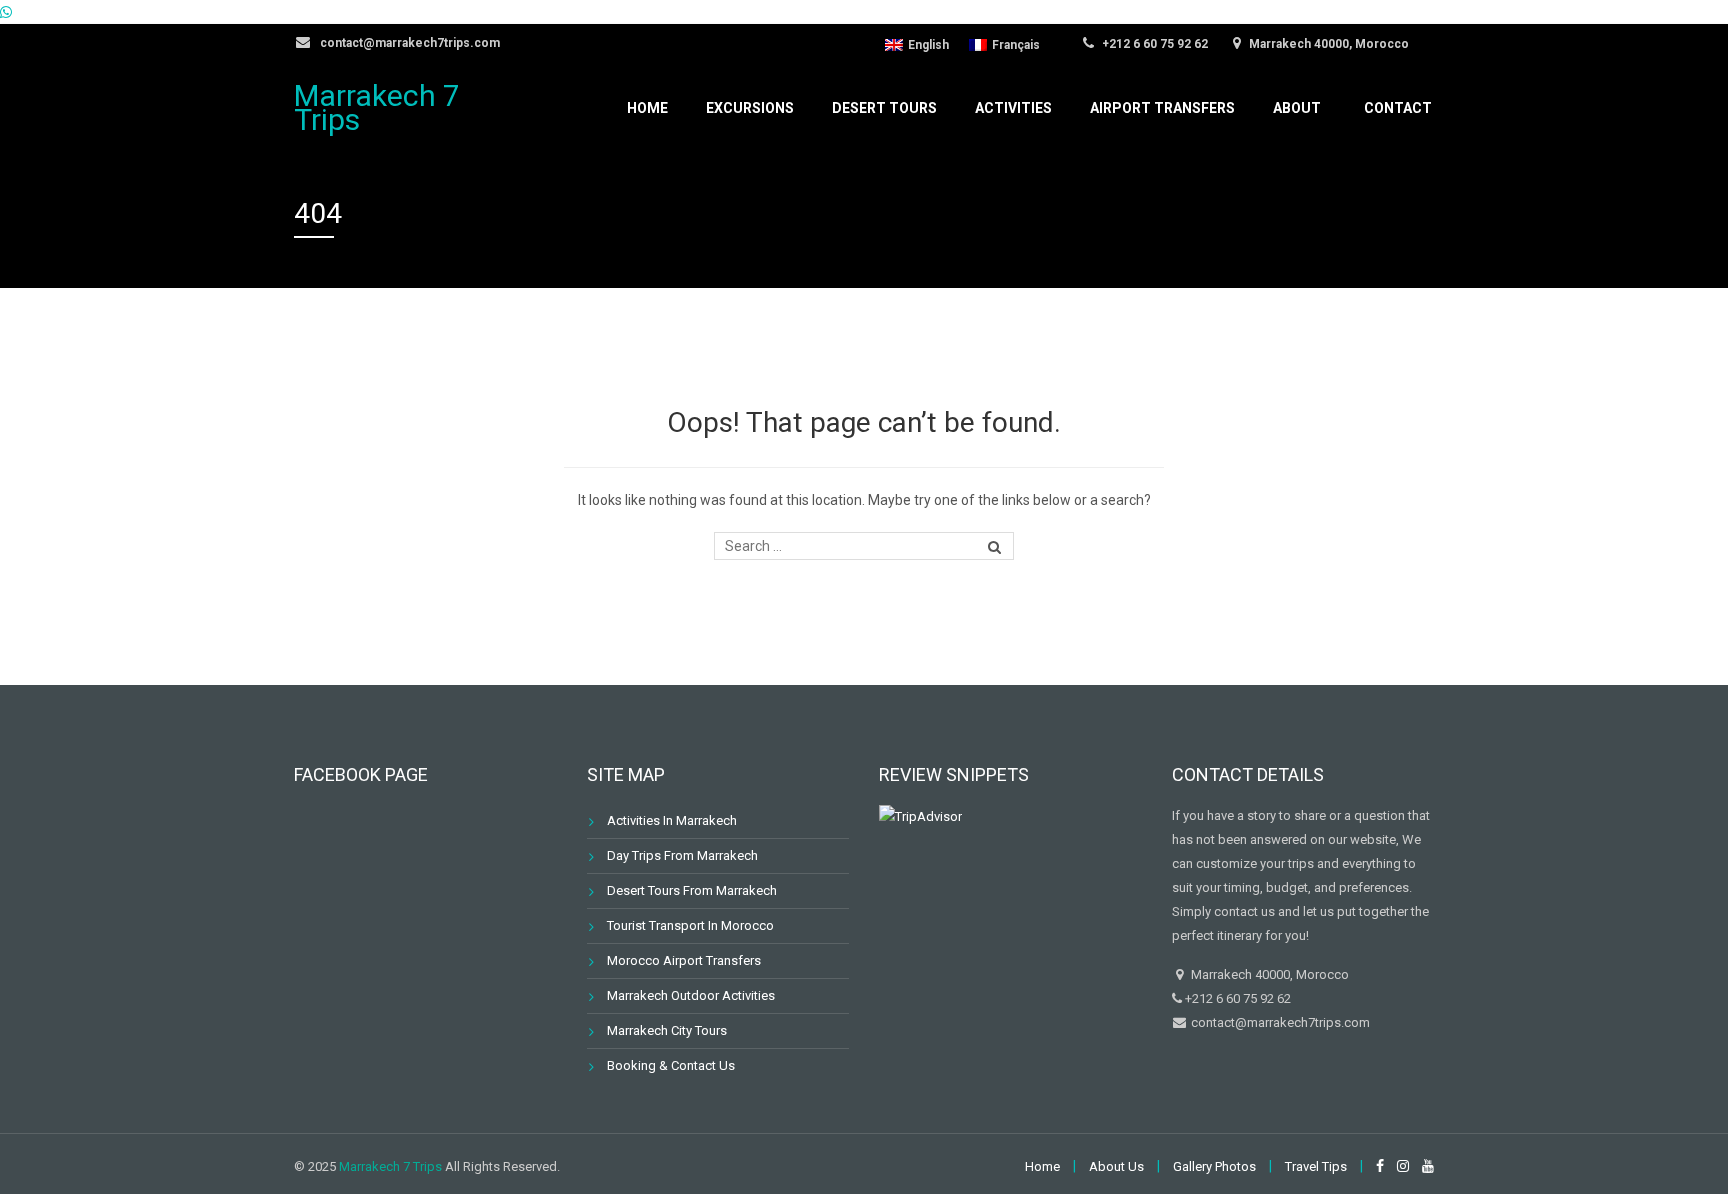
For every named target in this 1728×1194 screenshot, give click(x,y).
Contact (1398, 108)
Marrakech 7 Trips (377, 107)
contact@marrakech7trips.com (408, 43)
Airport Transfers (1162, 108)
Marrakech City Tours (667, 1030)
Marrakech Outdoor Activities (691, 995)
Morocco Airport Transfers (684, 960)
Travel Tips (1316, 1166)
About (1297, 108)
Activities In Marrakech (672, 820)
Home (647, 108)
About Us (1116, 1166)
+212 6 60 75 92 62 (1153, 44)
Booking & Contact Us (671, 1065)
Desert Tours (884, 108)
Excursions (750, 108)
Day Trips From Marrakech (682, 855)
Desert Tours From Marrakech (692, 890)
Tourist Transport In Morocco (690, 925)
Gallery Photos (1214, 1166)
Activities (1013, 108)
